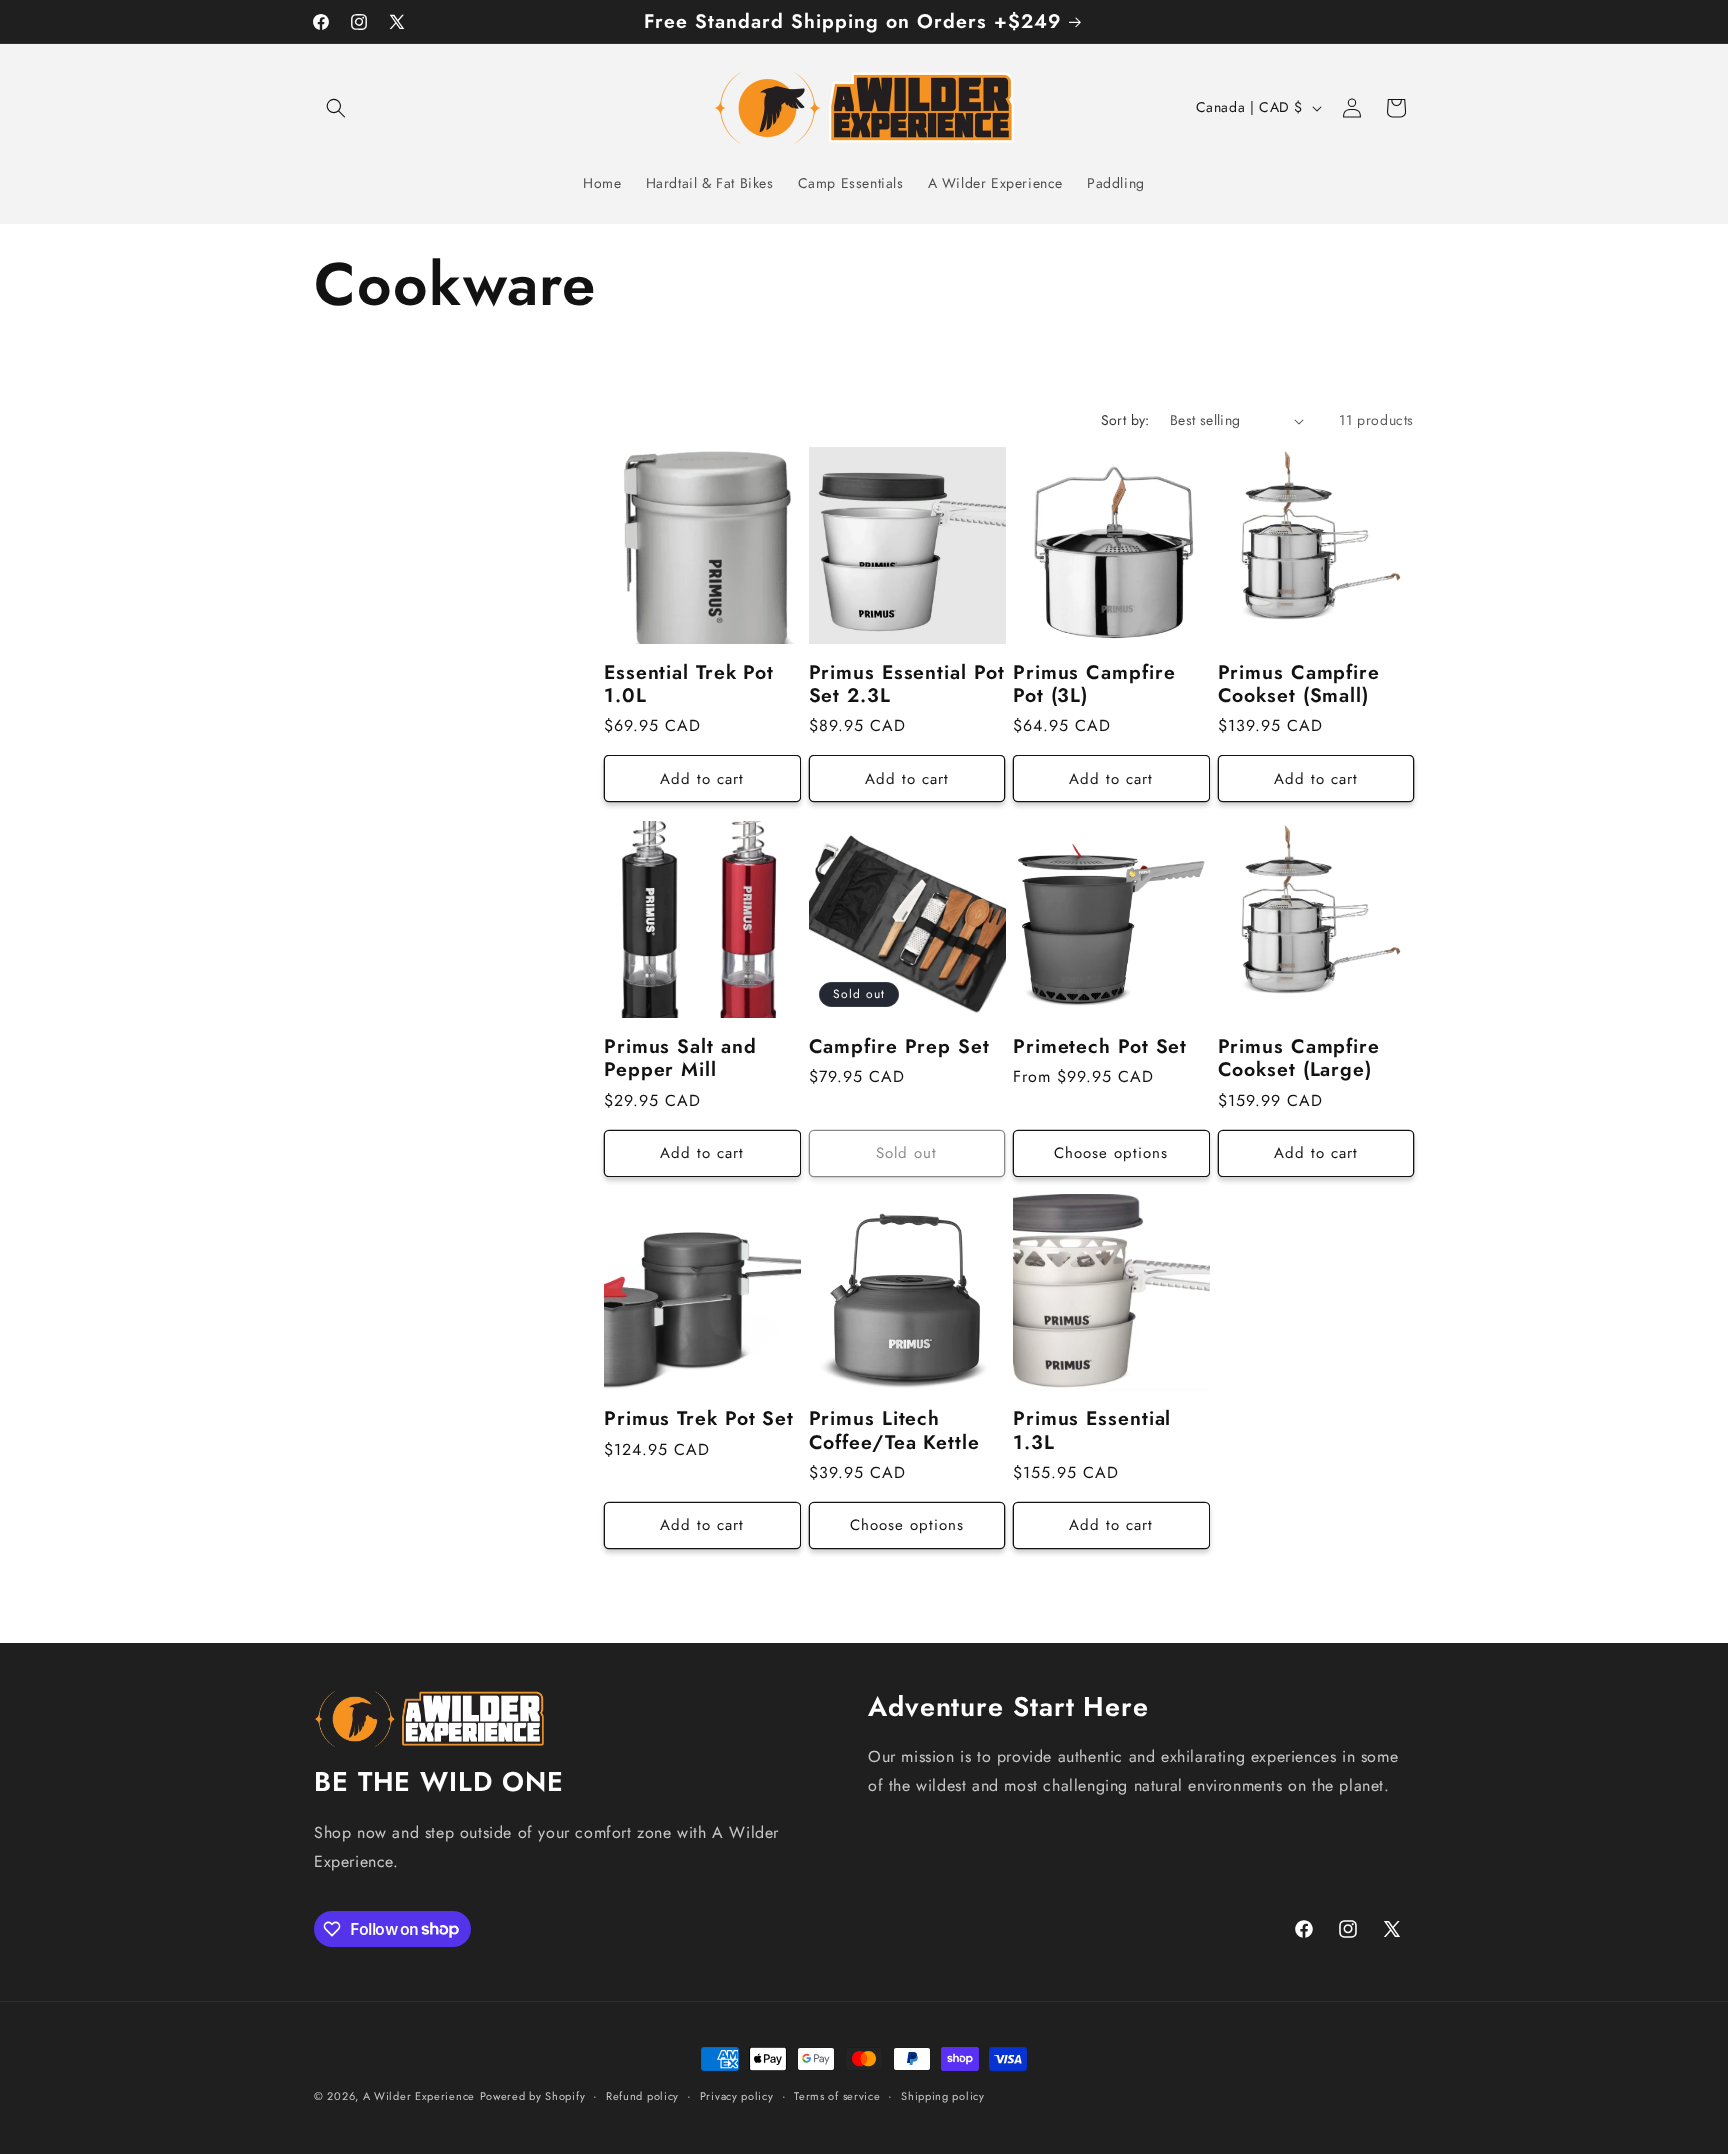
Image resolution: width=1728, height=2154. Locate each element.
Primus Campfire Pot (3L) (1094, 684)
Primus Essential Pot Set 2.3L (907, 684)
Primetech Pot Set (1100, 1045)
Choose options (1111, 1152)
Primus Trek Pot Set (699, 1418)
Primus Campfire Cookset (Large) (1299, 1057)
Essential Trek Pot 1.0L (689, 684)
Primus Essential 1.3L (1092, 1430)
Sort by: (1125, 420)
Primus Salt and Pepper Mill (680, 1057)
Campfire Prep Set (899, 1045)
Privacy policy (737, 2095)
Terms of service (837, 2095)
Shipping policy (943, 2095)
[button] (336, 108)
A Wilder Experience (419, 2096)
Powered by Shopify (533, 2096)
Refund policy (642, 2095)
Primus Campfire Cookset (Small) (1299, 684)
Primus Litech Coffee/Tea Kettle (894, 1430)
